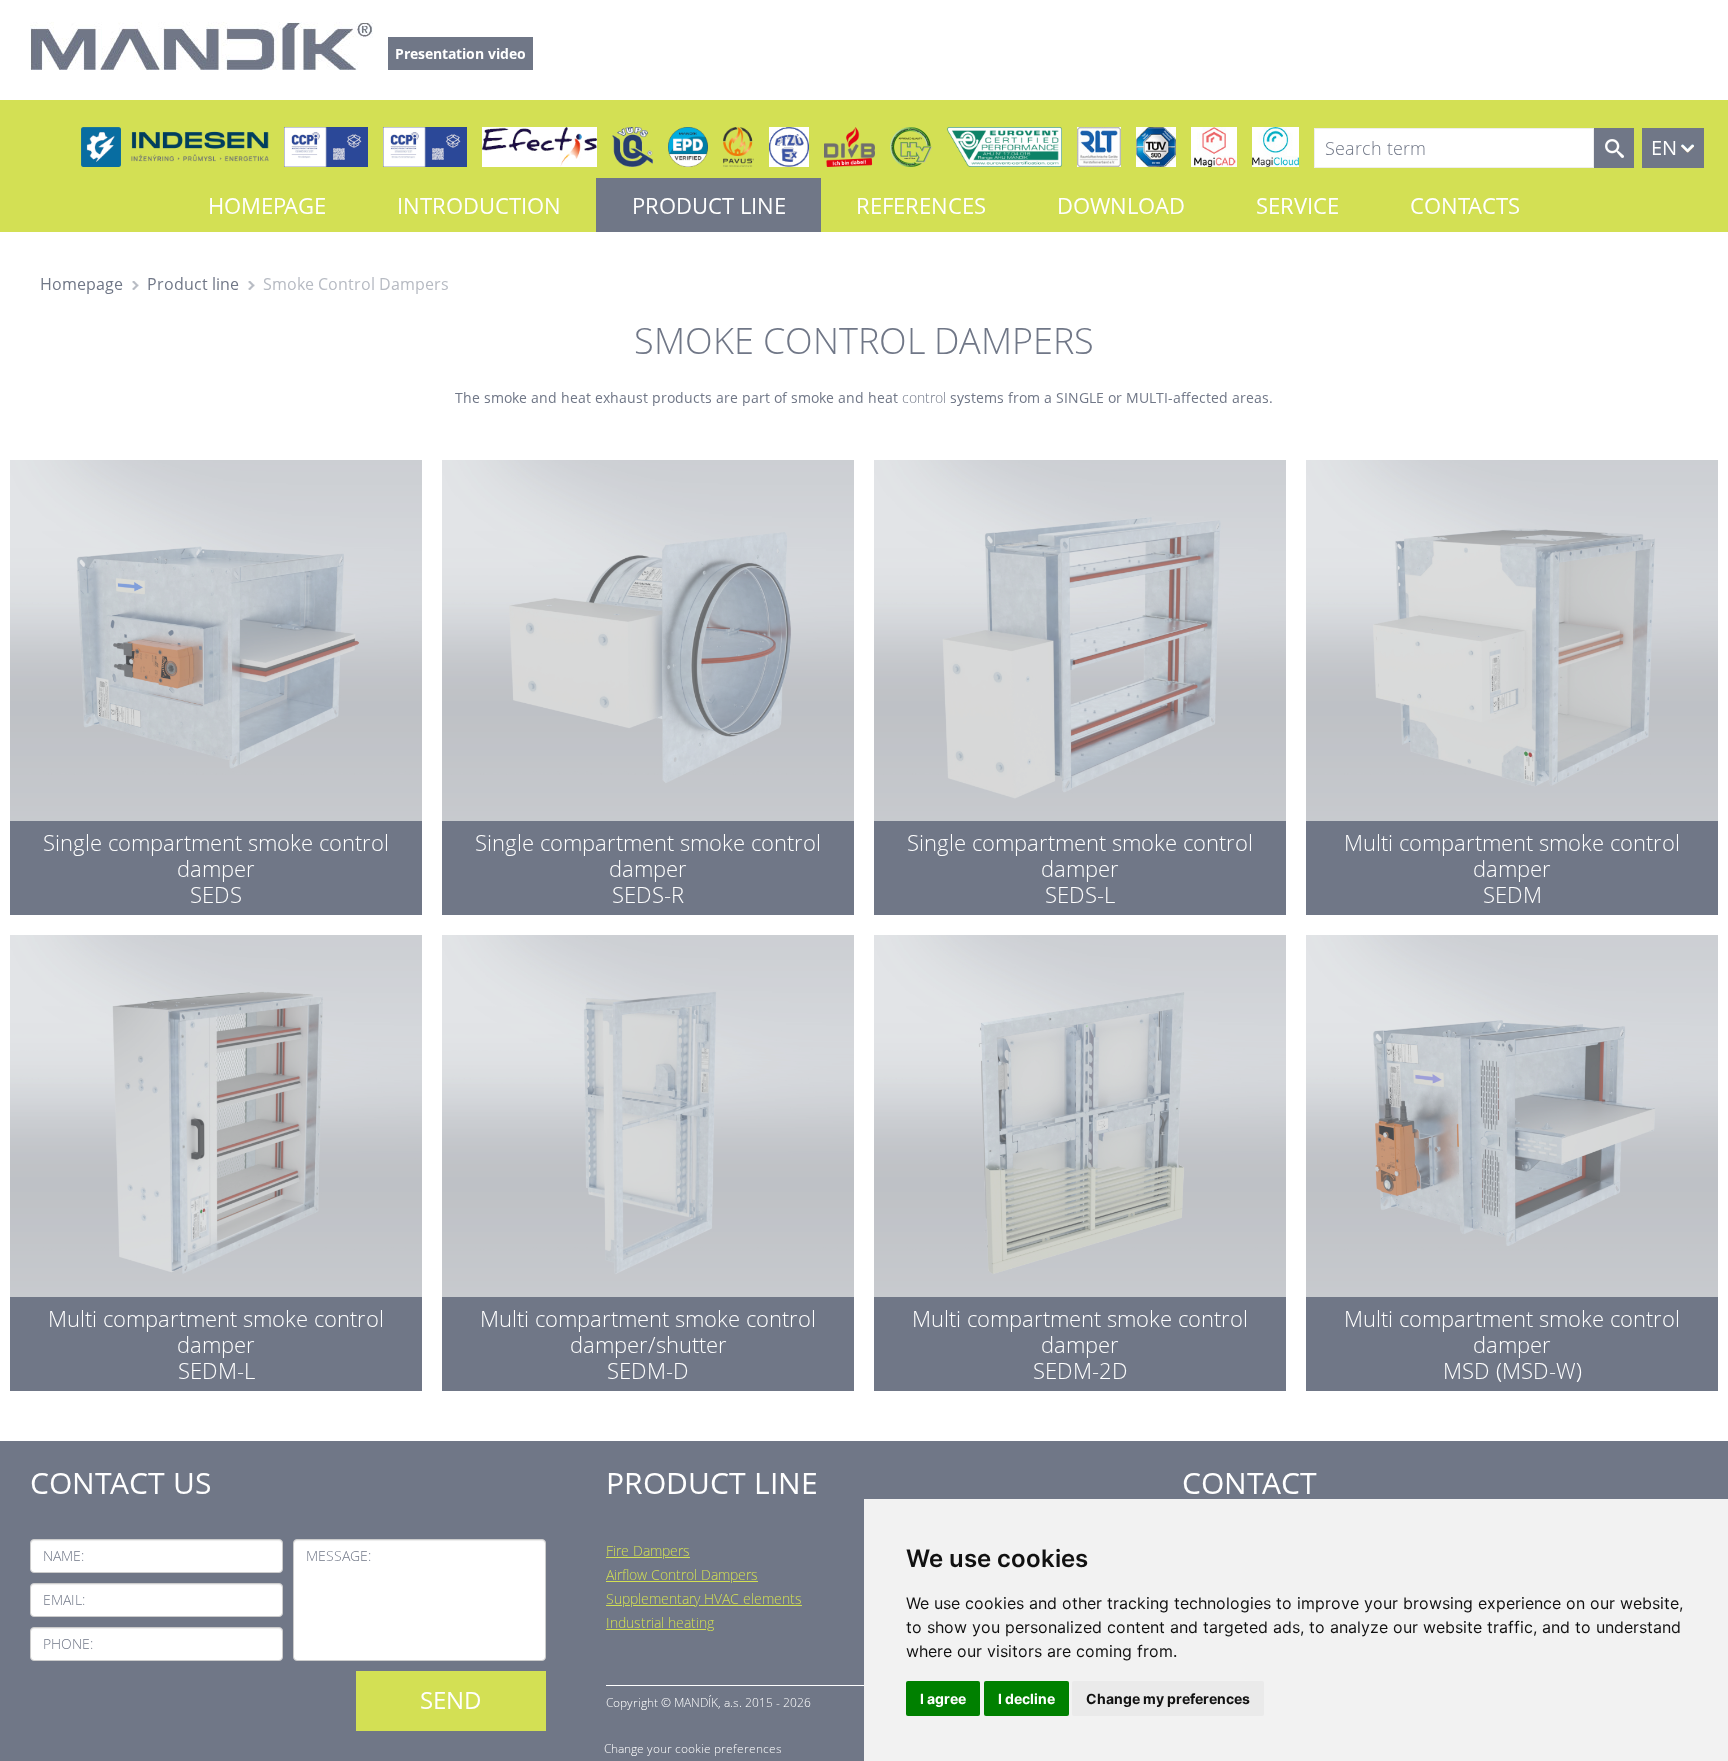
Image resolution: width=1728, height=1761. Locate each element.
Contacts (1465, 205)
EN (1664, 147)
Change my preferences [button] (1168, 1698)
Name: (63, 1555)
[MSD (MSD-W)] (1512, 1158)
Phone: (68, 1643)
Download (1121, 205)
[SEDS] (216, 683)
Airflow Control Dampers (682, 1574)
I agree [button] (943, 1698)
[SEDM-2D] (1080, 1158)
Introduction (479, 205)
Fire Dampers (648, 1550)
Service (1297, 205)
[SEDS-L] (1080, 683)
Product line (709, 205)
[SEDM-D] (648, 1158)
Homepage (267, 205)
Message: (338, 1555)
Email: (64, 1599)
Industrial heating (660, 1622)
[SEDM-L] (216, 1158)
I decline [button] (1026, 1698)
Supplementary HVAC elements (704, 1598)
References (921, 205)
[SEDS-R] (648, 683)
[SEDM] (1512, 683)
